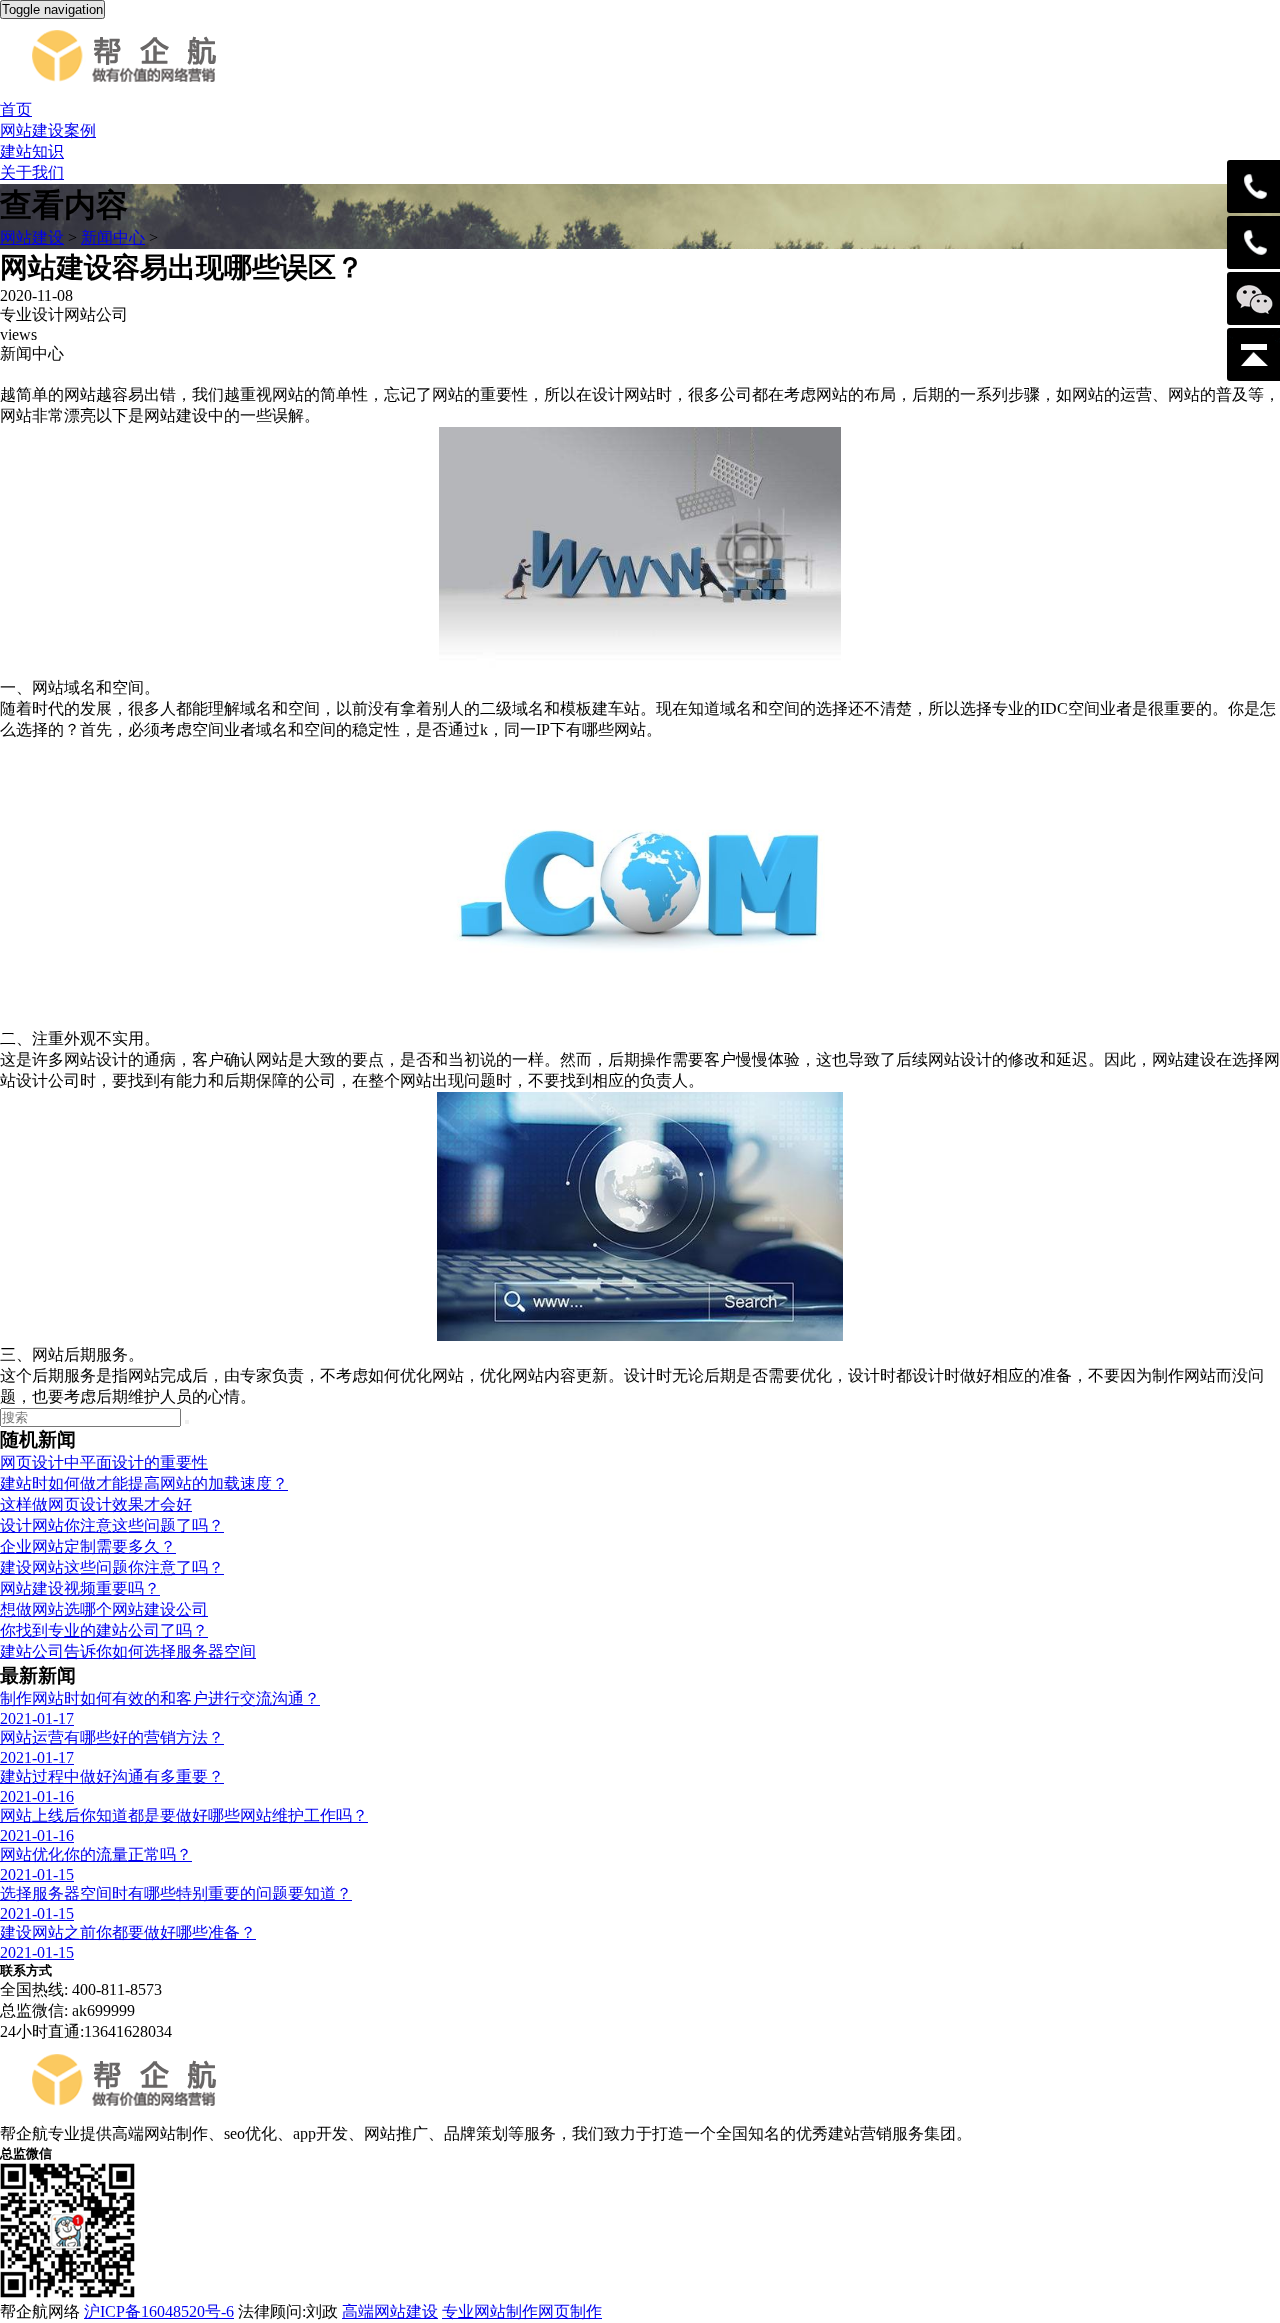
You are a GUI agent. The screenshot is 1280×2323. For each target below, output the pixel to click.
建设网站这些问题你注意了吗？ (112, 1567)
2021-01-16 (37, 1796)
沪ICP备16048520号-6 (159, 2311)
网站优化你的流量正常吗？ (96, 1854)
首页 (16, 109)
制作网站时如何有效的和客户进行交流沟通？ (160, 1698)
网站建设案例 (48, 130)
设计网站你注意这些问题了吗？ (112, 1525)
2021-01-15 (37, 1874)
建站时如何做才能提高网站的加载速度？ (144, 1483)
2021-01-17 (37, 1718)
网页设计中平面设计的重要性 (104, 1462)
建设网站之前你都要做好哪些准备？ (128, 1932)
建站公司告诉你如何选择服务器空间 (128, 1651)
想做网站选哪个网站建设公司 (104, 1609)
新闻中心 (113, 237)
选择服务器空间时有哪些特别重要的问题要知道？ (176, 1893)
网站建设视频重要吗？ (80, 1588)
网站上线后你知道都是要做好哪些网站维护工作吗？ (184, 1815)
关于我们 (32, 172)
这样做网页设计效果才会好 (96, 1504)
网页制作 (570, 2311)
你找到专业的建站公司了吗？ (104, 1630)
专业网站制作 (490, 2311)
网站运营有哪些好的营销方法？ (112, 1737)
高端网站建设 (390, 2311)
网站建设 (32, 237)
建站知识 (32, 151)
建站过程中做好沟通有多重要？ (112, 1776)
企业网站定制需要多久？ (88, 1546)
